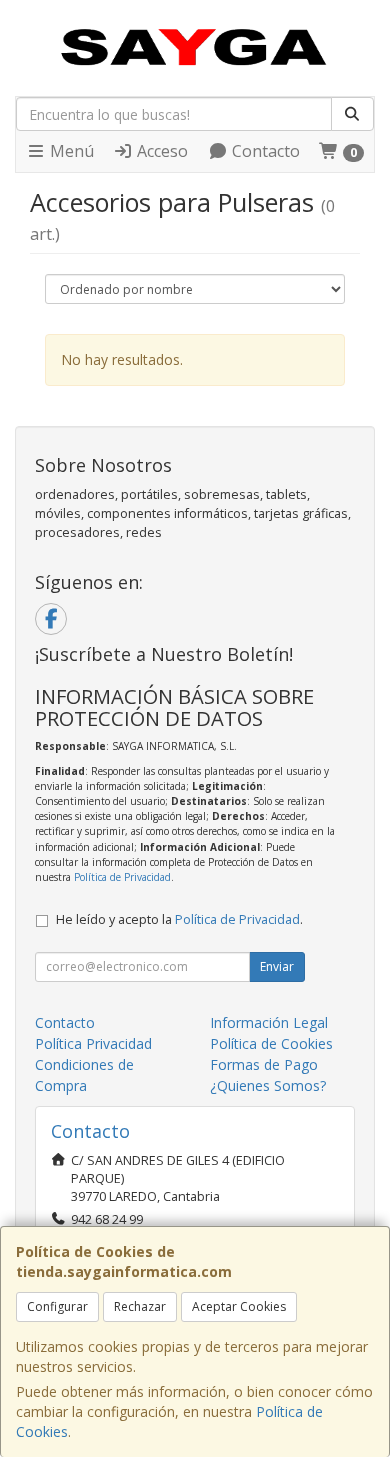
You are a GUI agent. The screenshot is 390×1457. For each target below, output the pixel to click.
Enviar (277, 966)
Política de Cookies (271, 1043)
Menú (70, 151)
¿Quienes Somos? (268, 1085)
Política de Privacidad (122, 877)
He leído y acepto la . (179, 919)
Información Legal (269, 1022)
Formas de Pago (264, 1064)
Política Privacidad (93, 1043)
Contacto (264, 151)
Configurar (57, 1306)
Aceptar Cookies (239, 1306)
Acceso (160, 151)
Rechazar (140, 1306)
